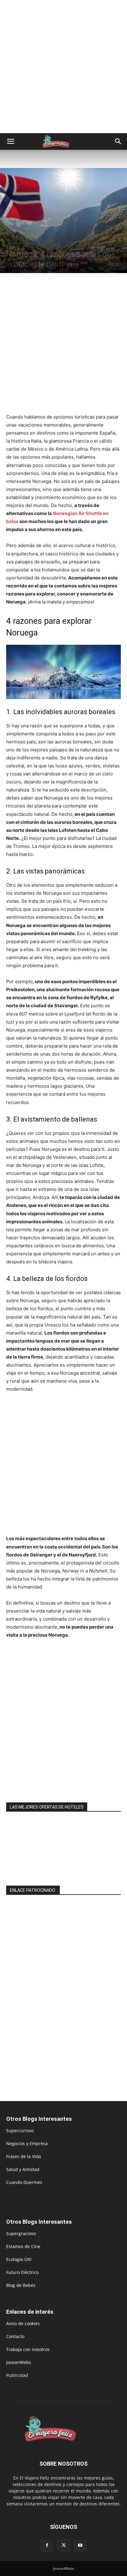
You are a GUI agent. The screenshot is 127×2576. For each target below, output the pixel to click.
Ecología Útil (19, 2259)
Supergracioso (21, 2233)
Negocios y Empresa (27, 2143)
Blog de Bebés (21, 2285)
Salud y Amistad (23, 2169)
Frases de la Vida (24, 2156)
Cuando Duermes (24, 2182)
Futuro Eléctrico (22, 2272)
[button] (10, 141)
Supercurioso (20, 2130)
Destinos (14, 243)
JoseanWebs (19, 2362)
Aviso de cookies (23, 2323)
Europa (31, 243)
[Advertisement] (63, 67)
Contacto (15, 2336)
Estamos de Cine (23, 2246)
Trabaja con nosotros (28, 2349)
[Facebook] (47, 2545)
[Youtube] (80, 2545)
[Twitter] (63, 2545)
